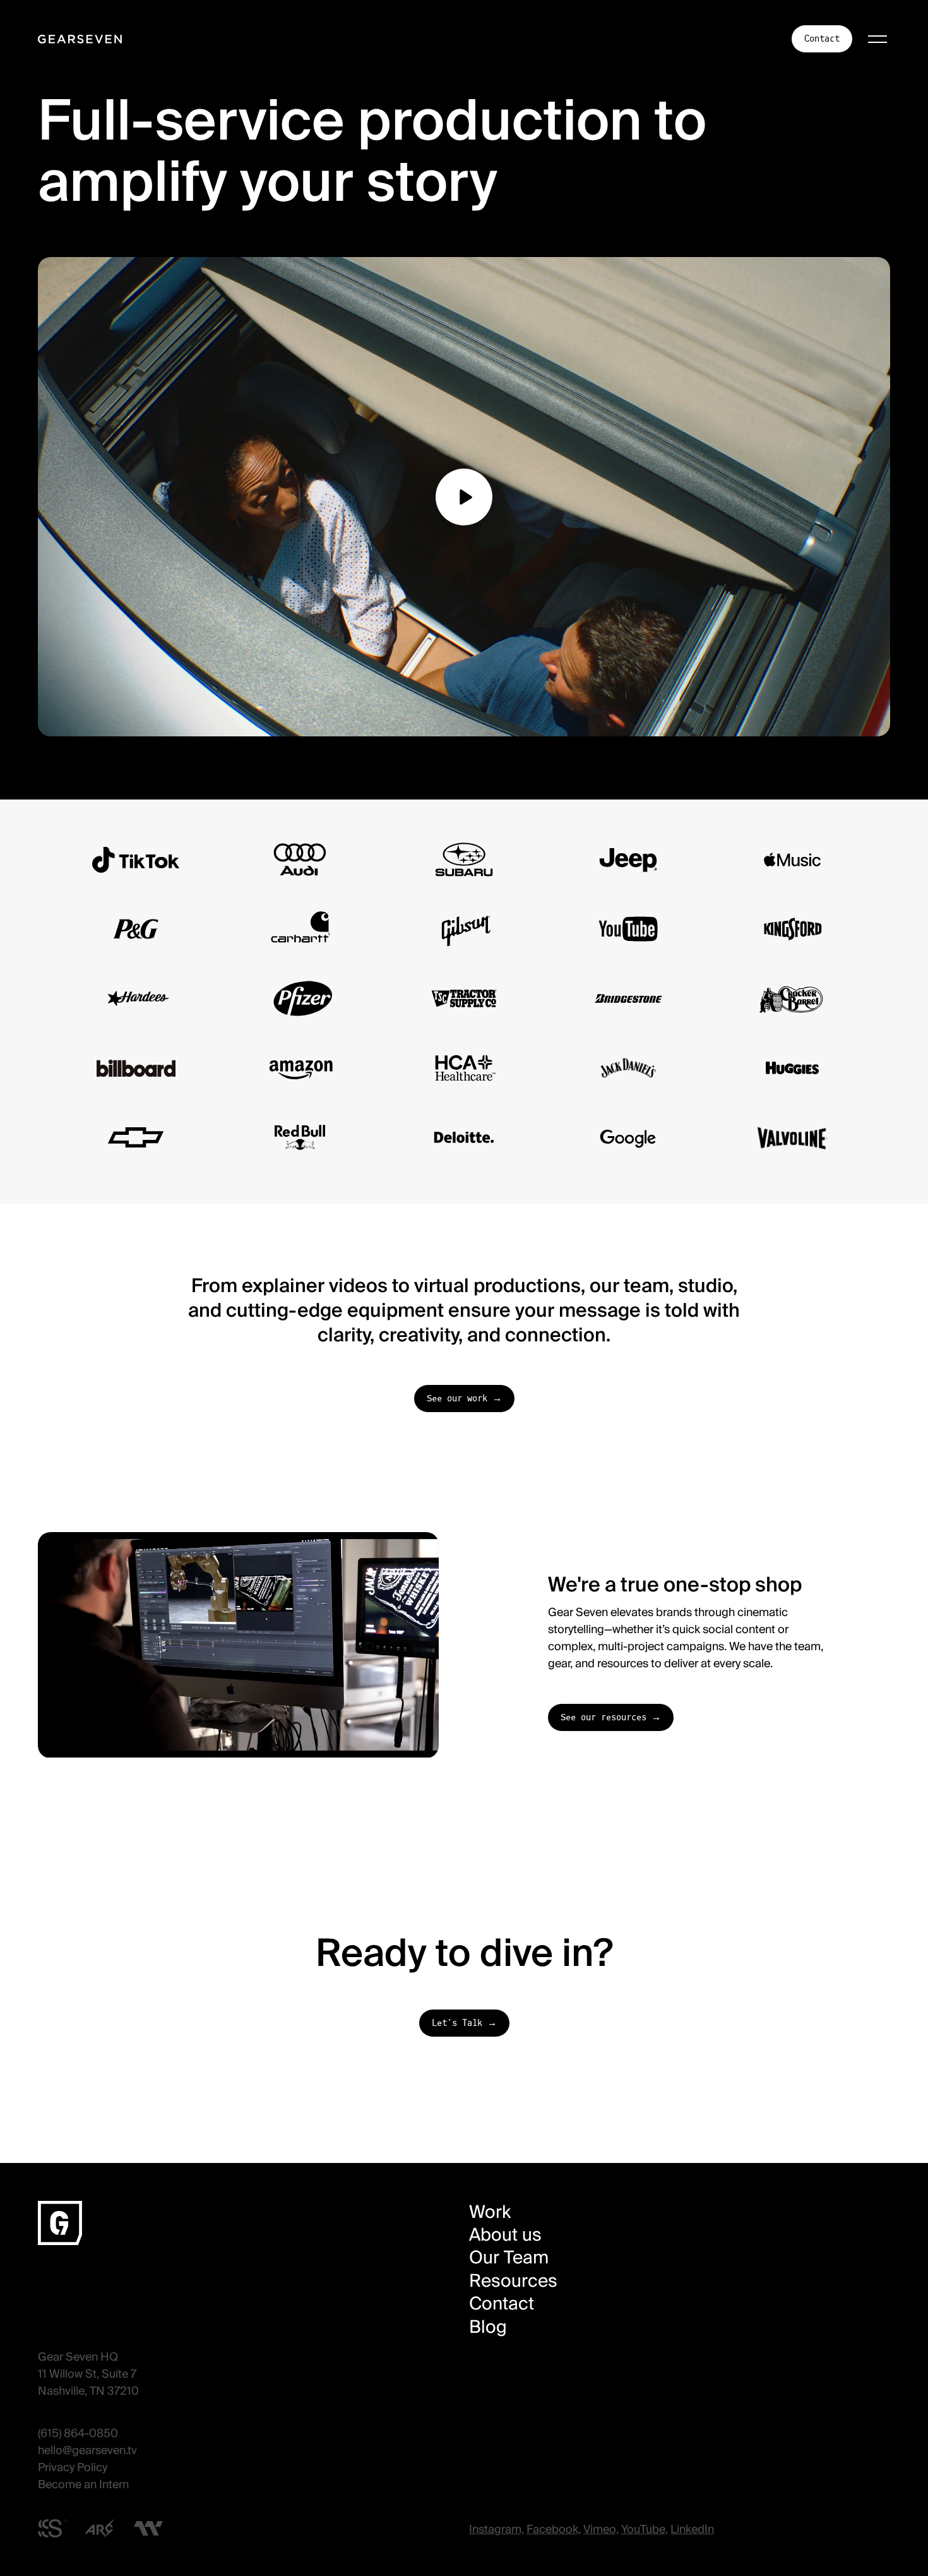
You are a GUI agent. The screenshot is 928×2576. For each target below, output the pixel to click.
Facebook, (554, 2529)
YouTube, (645, 2529)
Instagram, (497, 2529)
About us (505, 2235)
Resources (513, 2281)
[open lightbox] (464, 497)
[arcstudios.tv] (100, 2528)
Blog (488, 2327)
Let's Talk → (464, 2023)
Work (490, 2212)
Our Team (509, 2258)
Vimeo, (601, 2529)
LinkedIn (692, 2529)
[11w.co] (148, 2528)
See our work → (464, 1399)
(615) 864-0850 (78, 2433)
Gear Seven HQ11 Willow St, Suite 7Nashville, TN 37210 (88, 2374)
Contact (822, 39)
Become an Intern (83, 2484)
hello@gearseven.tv (87, 2450)
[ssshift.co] (52, 2529)
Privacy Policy (73, 2467)
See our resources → (611, 1717)
